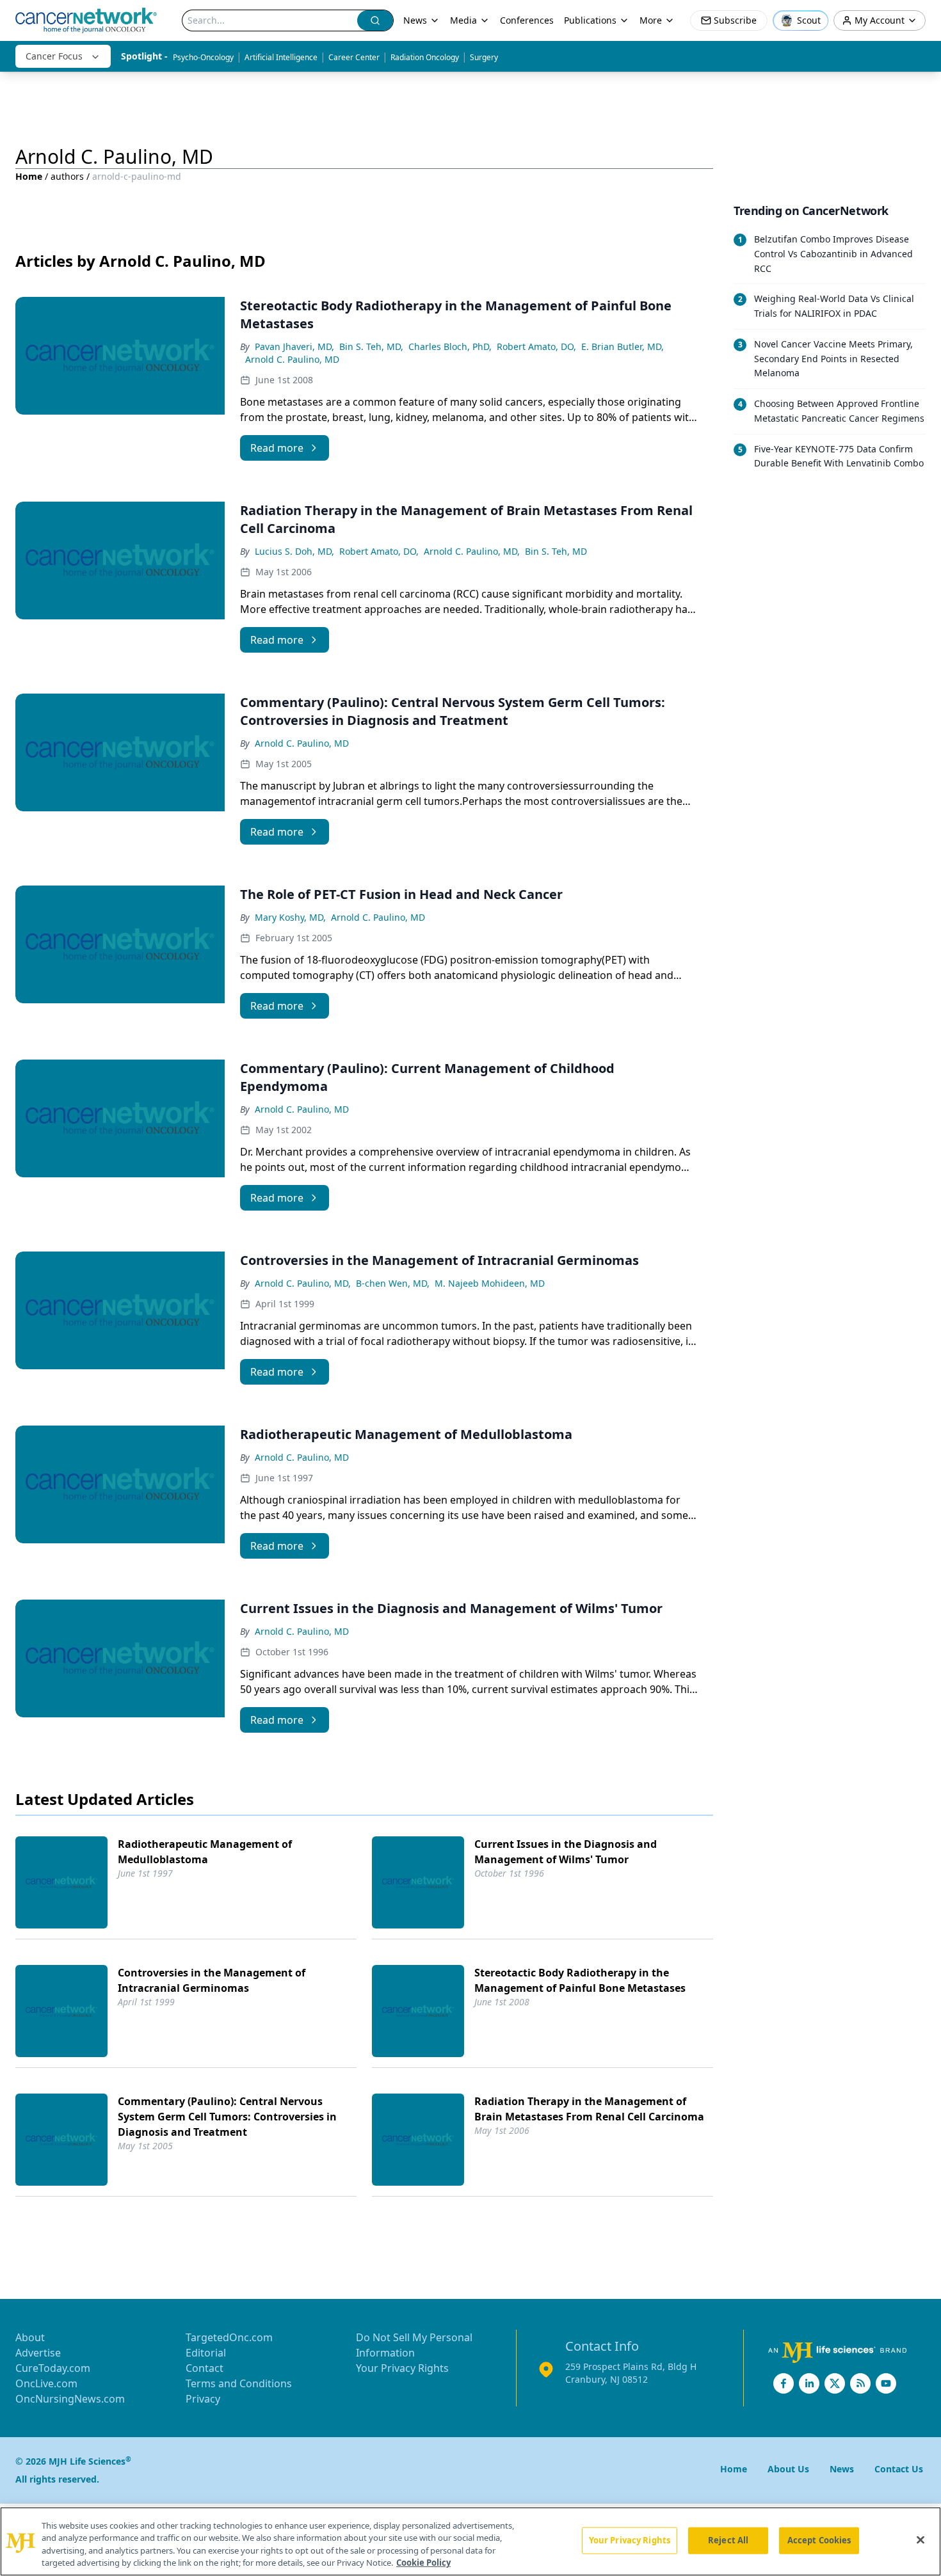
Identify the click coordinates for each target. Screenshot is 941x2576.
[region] (470, 2541)
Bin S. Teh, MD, (371, 346)
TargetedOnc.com (229, 2337)
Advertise (38, 2353)
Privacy (203, 2399)
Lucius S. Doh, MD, (294, 551)
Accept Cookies (819, 2540)
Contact (205, 2368)
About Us (788, 2469)
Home (29, 176)
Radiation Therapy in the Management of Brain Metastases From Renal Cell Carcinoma (589, 2109)
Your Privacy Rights (402, 2368)
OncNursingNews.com (70, 2399)
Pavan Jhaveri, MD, (294, 346)
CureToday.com (53, 2368)
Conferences (527, 20)
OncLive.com (46, 2383)
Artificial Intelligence (281, 57)
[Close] (921, 2540)
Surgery (484, 57)
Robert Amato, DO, (536, 346)
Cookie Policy (423, 2563)
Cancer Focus (54, 56)
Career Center (354, 57)
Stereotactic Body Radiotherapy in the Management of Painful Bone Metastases (580, 1980)
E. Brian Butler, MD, (623, 346)
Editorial (206, 2353)
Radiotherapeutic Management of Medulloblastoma (205, 1852)
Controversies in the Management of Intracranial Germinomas (212, 1980)
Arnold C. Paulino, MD (292, 359)
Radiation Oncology (425, 57)
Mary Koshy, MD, (290, 917)
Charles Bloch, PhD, (450, 346)
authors (67, 176)
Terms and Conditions (239, 2383)
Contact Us (899, 2469)
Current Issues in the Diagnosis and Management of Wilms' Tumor (566, 1852)
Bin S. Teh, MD (556, 551)
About (30, 2337)
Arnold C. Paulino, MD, (472, 551)
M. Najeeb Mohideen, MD (490, 1283)
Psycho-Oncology (203, 57)
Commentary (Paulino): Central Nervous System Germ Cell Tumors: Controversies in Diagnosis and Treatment (227, 2117)
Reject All (728, 2540)
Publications (590, 20)
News (415, 20)
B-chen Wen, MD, (393, 1283)
